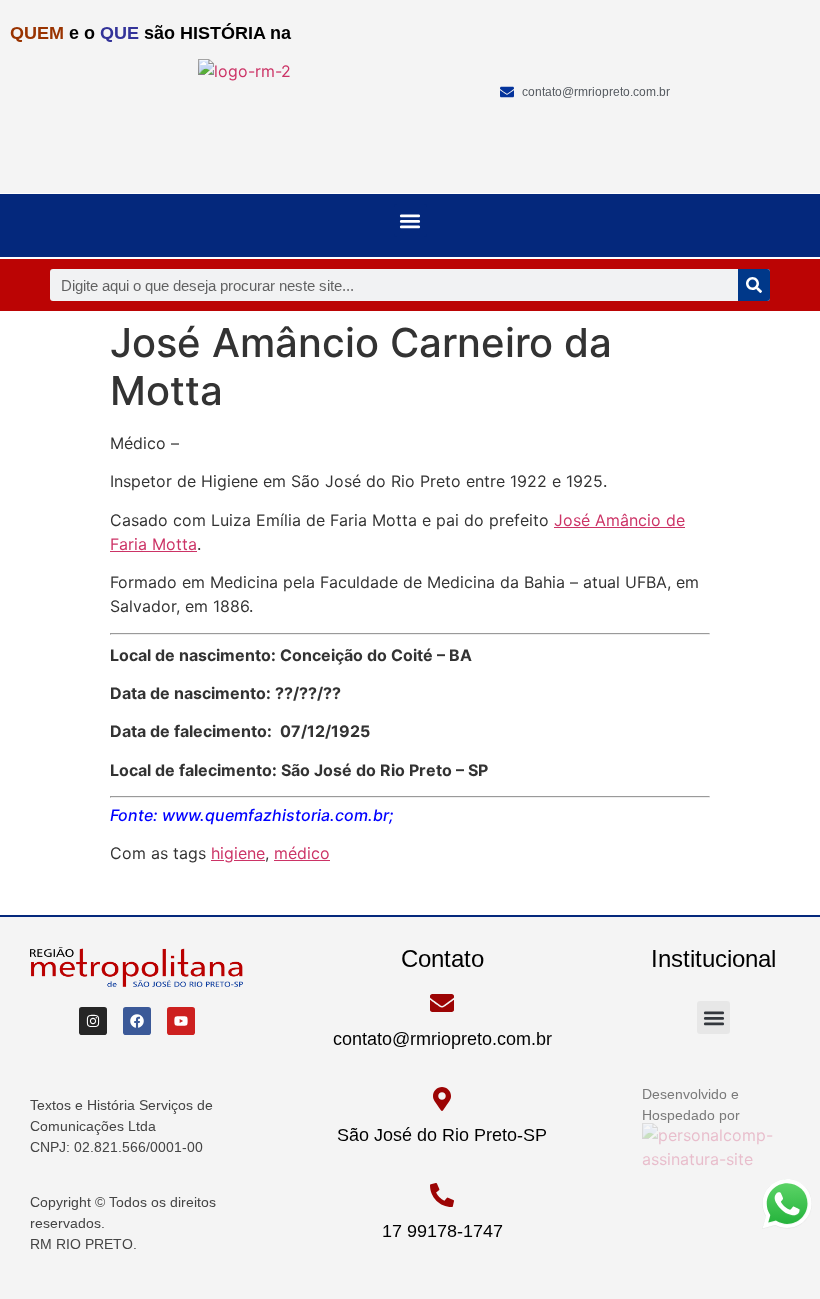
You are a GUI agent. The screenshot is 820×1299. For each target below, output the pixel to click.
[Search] (754, 285)
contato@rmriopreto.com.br (442, 1039)
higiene (238, 853)
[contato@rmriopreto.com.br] (442, 1003)
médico (302, 853)
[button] (410, 220)
